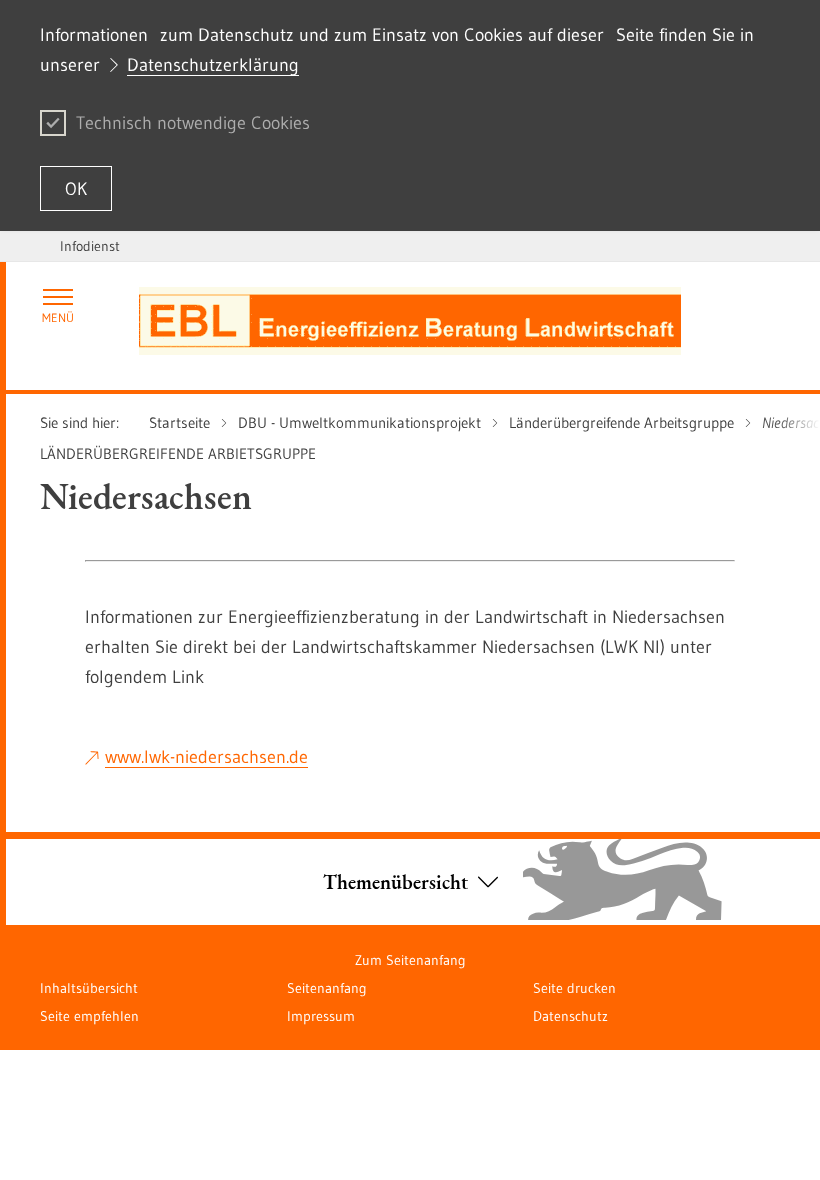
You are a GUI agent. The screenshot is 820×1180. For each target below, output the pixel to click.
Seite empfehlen (89, 1016)
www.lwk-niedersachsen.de (206, 757)
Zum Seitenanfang (410, 960)
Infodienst (90, 246)
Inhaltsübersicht (89, 988)
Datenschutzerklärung (213, 65)
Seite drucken (574, 988)
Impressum (321, 1016)
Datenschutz (570, 1016)
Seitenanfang (327, 988)
